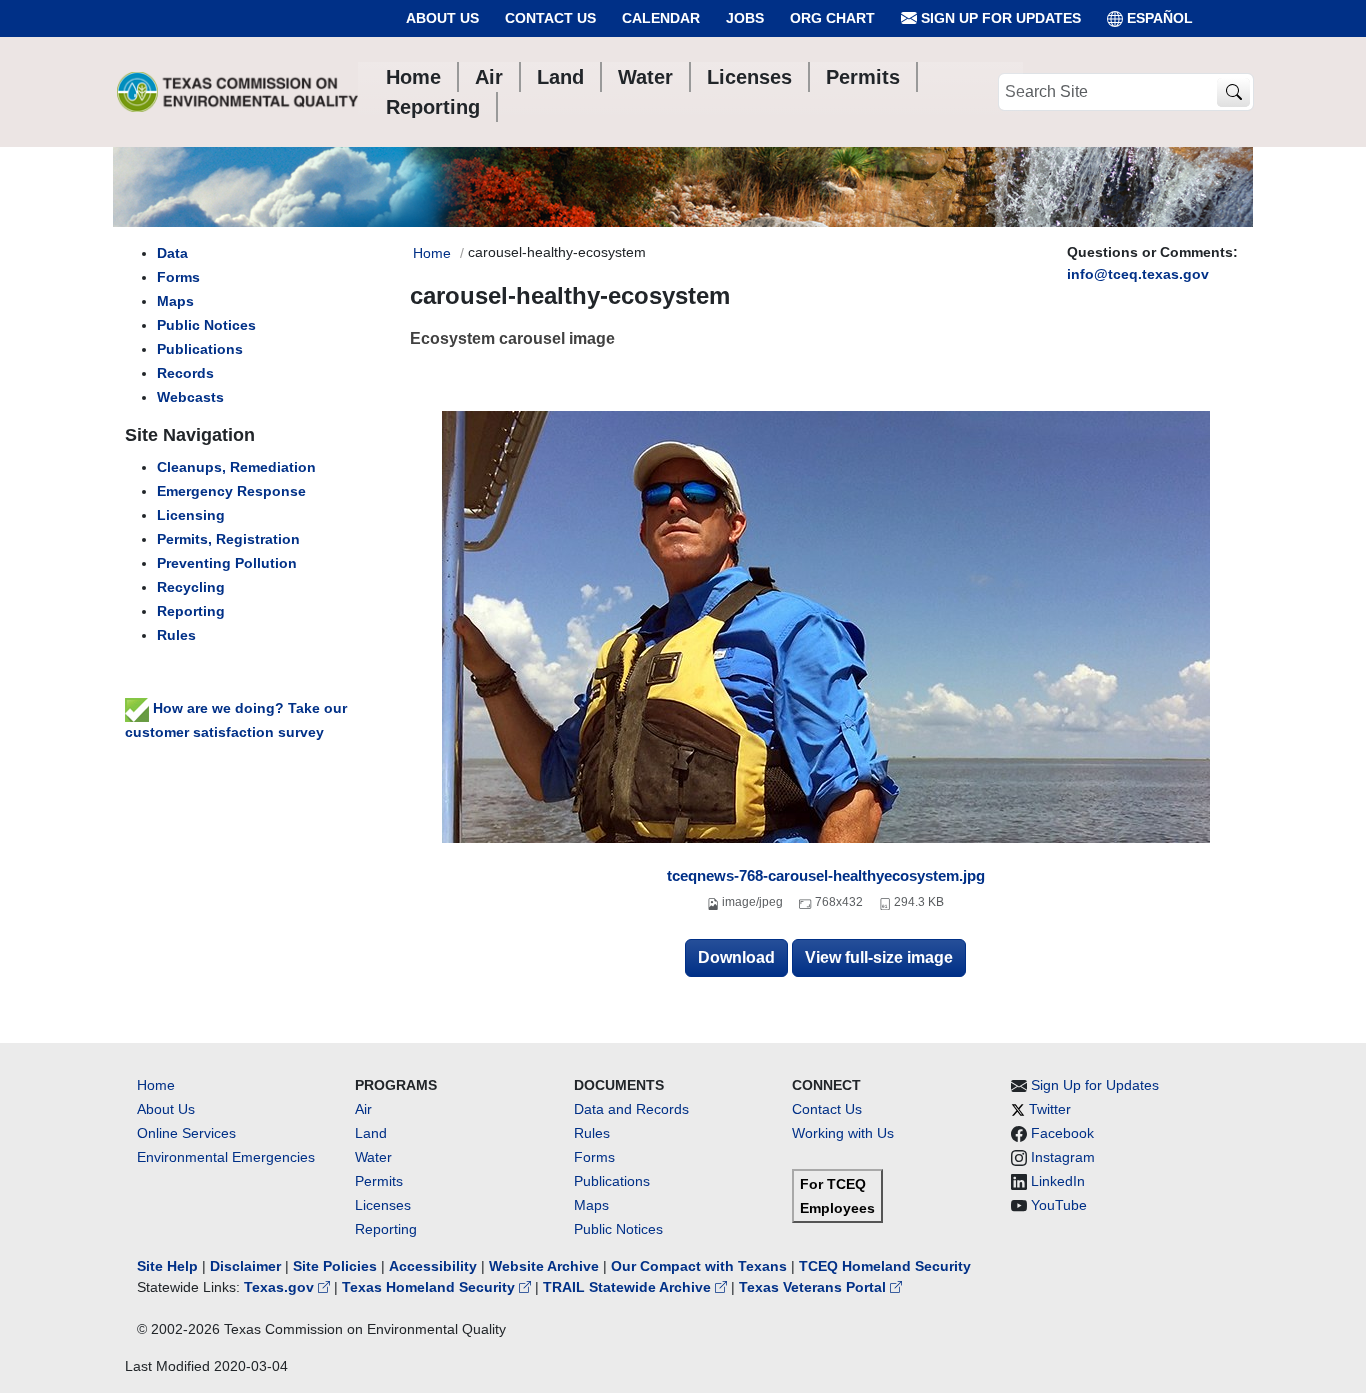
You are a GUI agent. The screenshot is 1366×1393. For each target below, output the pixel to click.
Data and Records (631, 1109)
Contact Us (550, 18)
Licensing (191, 515)
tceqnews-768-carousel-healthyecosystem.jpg (826, 875)
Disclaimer (245, 1266)
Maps (175, 301)
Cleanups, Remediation (236, 467)
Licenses (383, 1205)
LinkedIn (1058, 1181)
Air (363, 1109)
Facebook (1062, 1133)
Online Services (186, 1133)
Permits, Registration (228, 539)
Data (172, 253)
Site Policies (335, 1266)
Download (736, 957)
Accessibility (435, 1266)
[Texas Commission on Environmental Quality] (237, 92)
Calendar (661, 18)
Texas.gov (281, 1287)
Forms (178, 277)
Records (185, 373)
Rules (176, 635)
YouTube (1059, 1205)
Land (371, 1133)
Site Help (167, 1266)
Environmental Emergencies (226, 1157)
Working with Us (843, 1133)
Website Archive (544, 1266)
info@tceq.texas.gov (1138, 274)
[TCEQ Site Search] (1233, 92)
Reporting (191, 611)
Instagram (1063, 1157)
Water (373, 1157)
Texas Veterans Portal (814, 1287)
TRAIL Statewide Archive (629, 1287)
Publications (200, 349)
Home (432, 253)
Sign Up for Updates (999, 18)
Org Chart (832, 18)
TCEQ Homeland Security (885, 1266)
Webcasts (190, 397)
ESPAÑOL (1160, 18)
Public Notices (206, 325)
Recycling (191, 587)
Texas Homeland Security (430, 1287)
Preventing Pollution (227, 563)
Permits (379, 1181)
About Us (442, 18)
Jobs (745, 18)
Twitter (1050, 1109)
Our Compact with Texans (699, 1266)
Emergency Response (231, 491)
